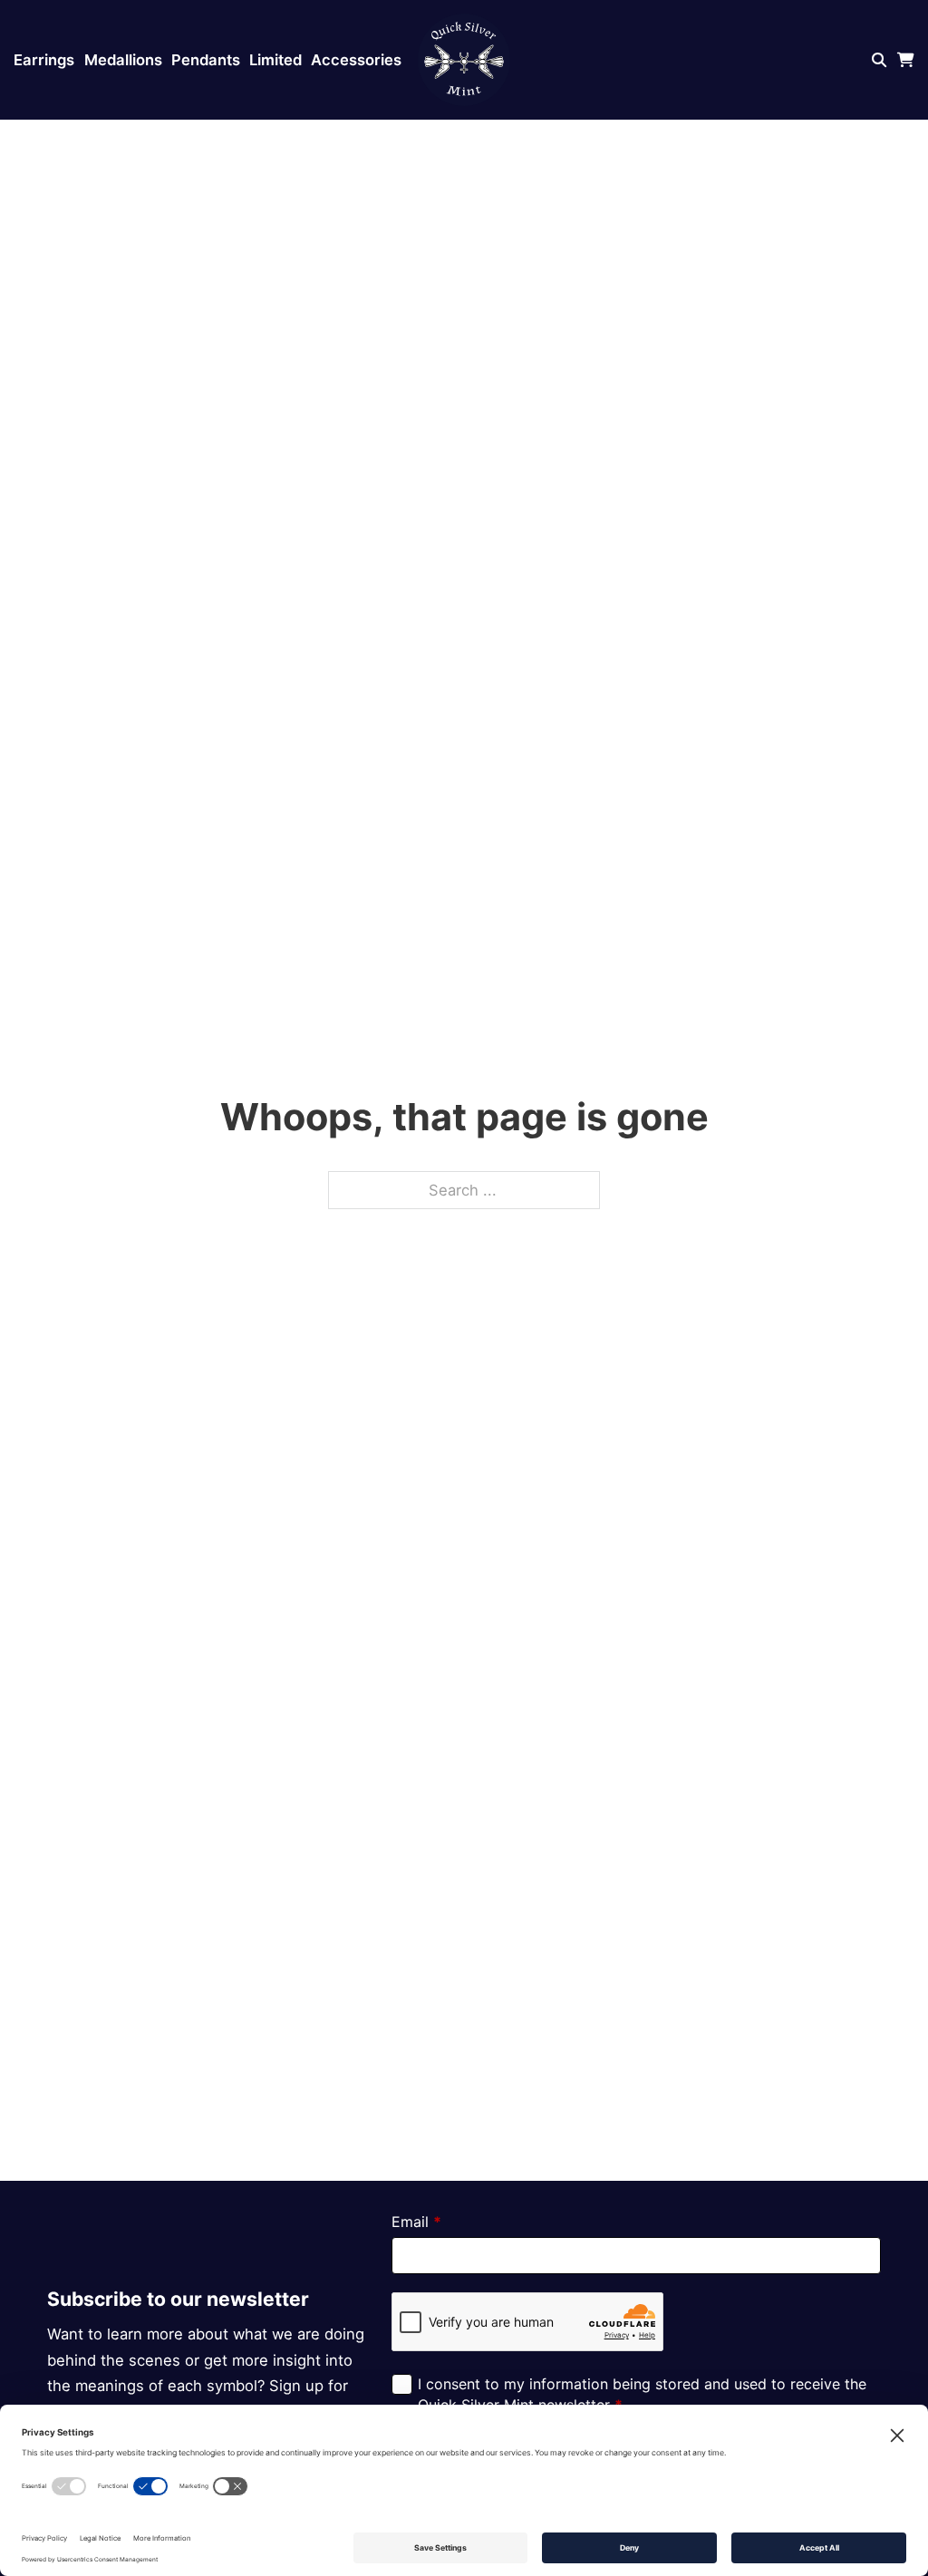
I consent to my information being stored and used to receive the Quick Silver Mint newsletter (642, 2394)
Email (416, 2222)
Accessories (356, 60)
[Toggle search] (880, 60)
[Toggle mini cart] (906, 60)
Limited (275, 60)
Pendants (206, 60)
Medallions (123, 60)
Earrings (44, 60)
